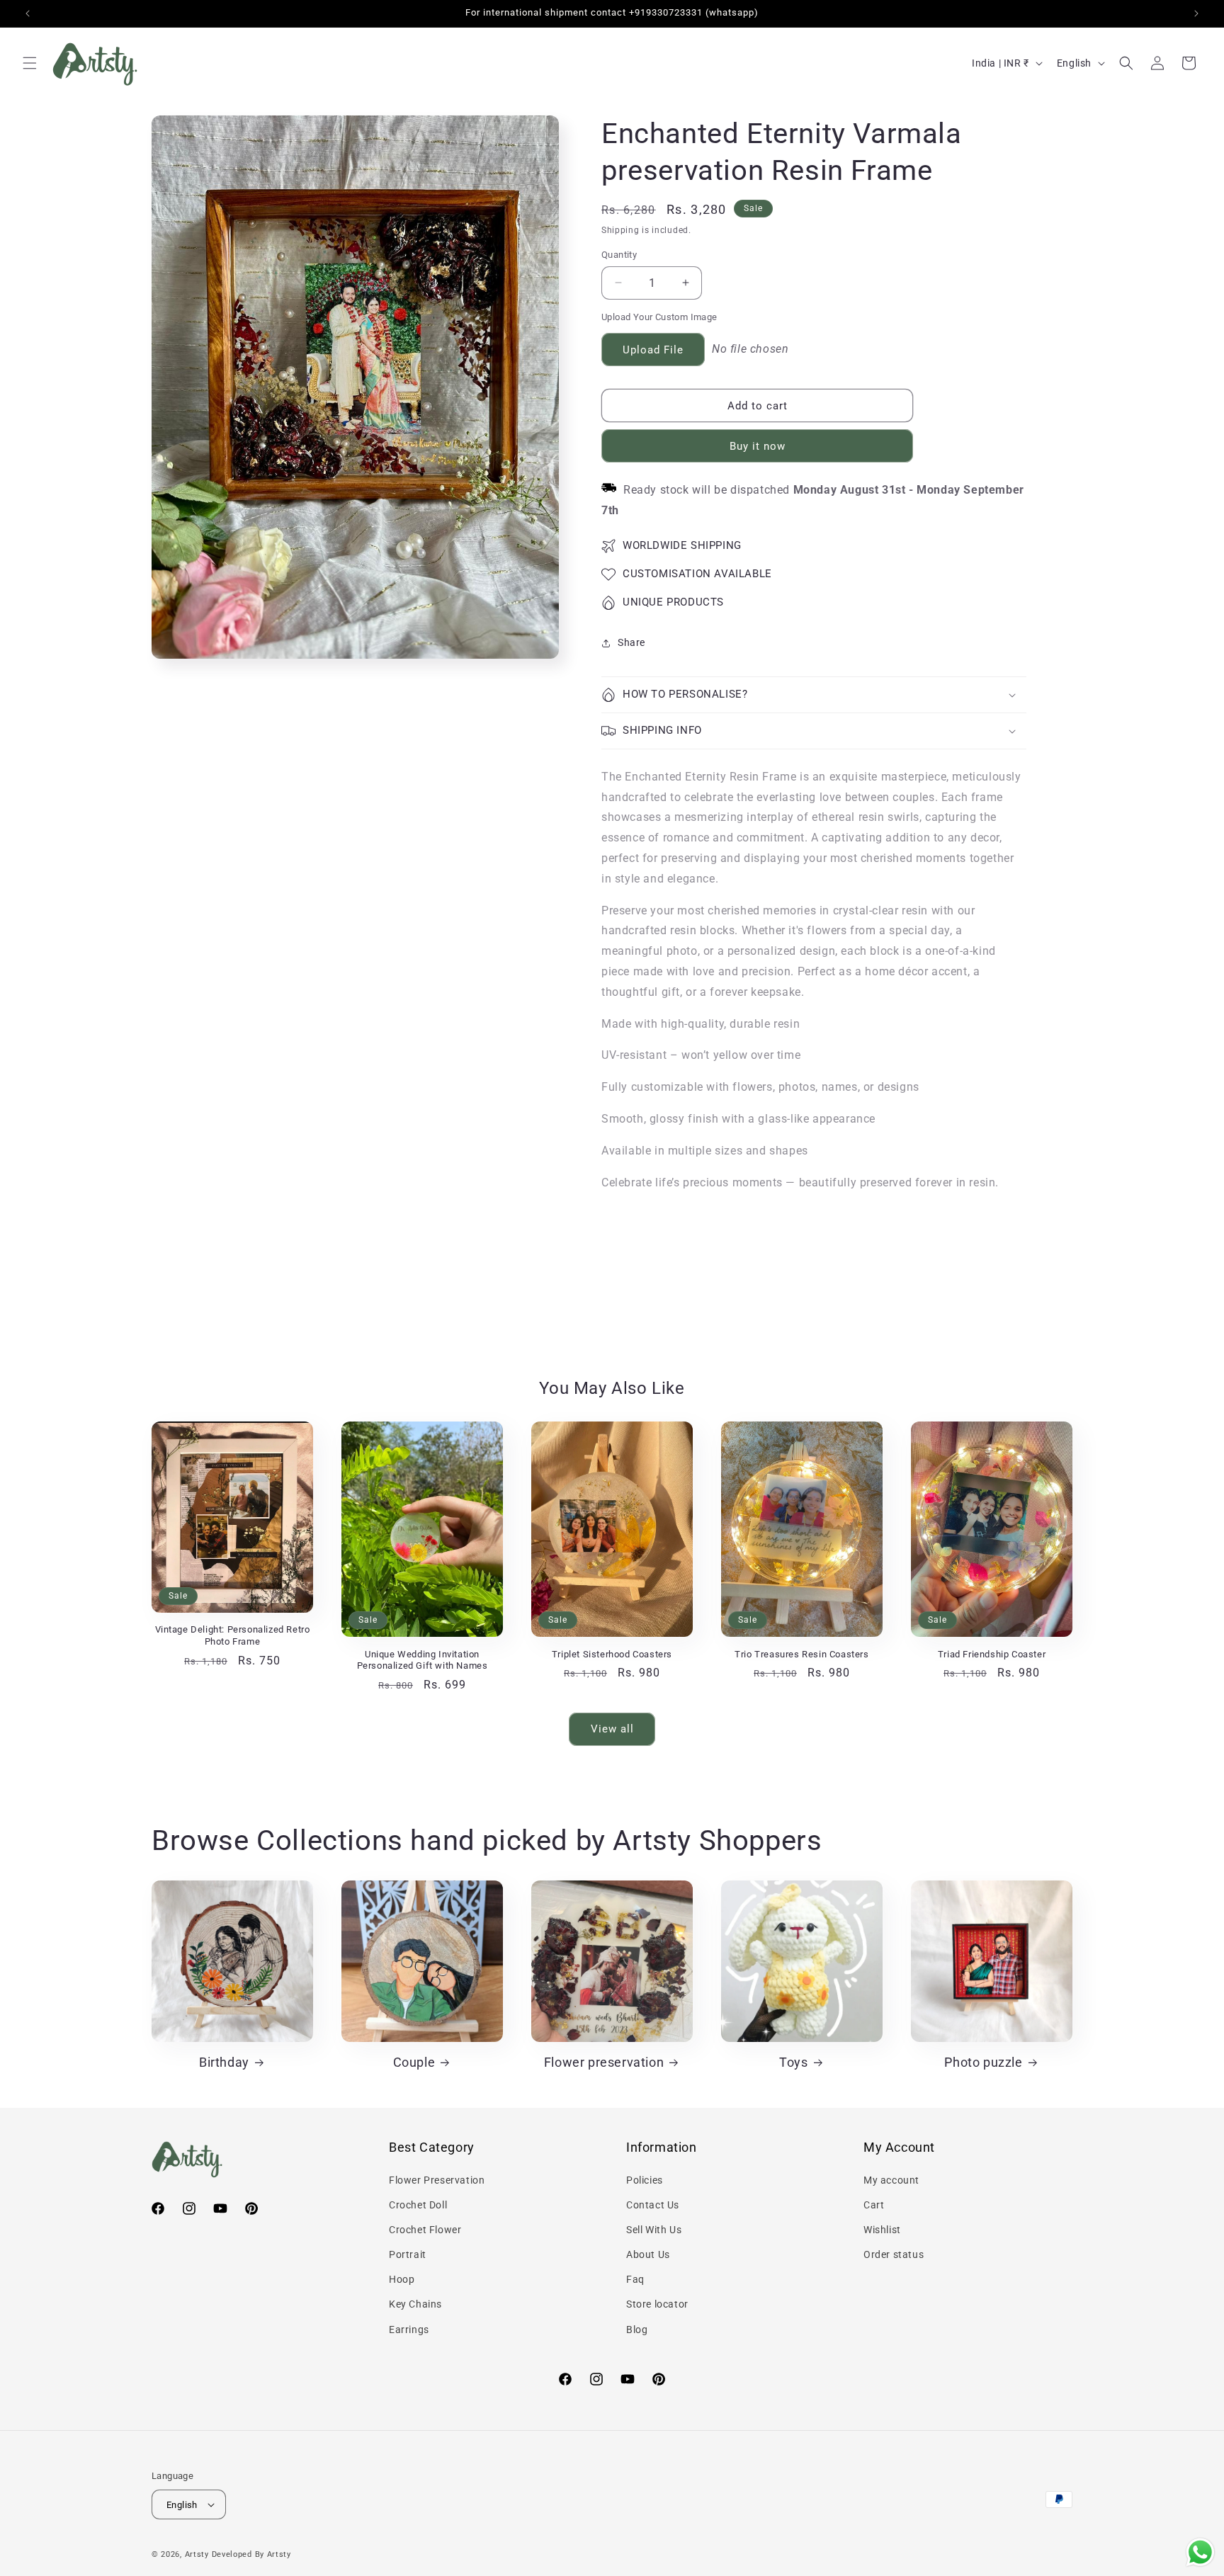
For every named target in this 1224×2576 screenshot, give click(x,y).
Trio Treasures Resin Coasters (801, 1654)
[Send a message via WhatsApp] (1200, 2552)
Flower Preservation (437, 2180)
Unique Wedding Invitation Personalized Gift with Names (423, 1660)
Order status (894, 2254)
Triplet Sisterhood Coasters (612, 1654)
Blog (637, 2330)
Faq (635, 2279)
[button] (30, 63)
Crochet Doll (418, 2205)
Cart (874, 2205)
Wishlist (882, 2230)
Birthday (224, 2062)
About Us (648, 2254)
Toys (793, 2062)
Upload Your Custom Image (659, 317)
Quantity (619, 255)
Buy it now (758, 446)
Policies (645, 2180)
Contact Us (653, 2205)
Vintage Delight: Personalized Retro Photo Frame (233, 1635)
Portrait (408, 2254)
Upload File (653, 350)
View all (612, 1729)
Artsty (197, 2554)
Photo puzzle (983, 2062)
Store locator (657, 2304)
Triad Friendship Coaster (992, 1654)
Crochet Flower (425, 2230)
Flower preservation (604, 2062)
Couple (414, 2062)
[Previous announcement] (28, 13)
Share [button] (631, 642)
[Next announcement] (1196, 13)
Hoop (402, 2279)
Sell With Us (654, 2230)
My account (891, 2180)
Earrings (409, 2330)
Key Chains (415, 2304)
